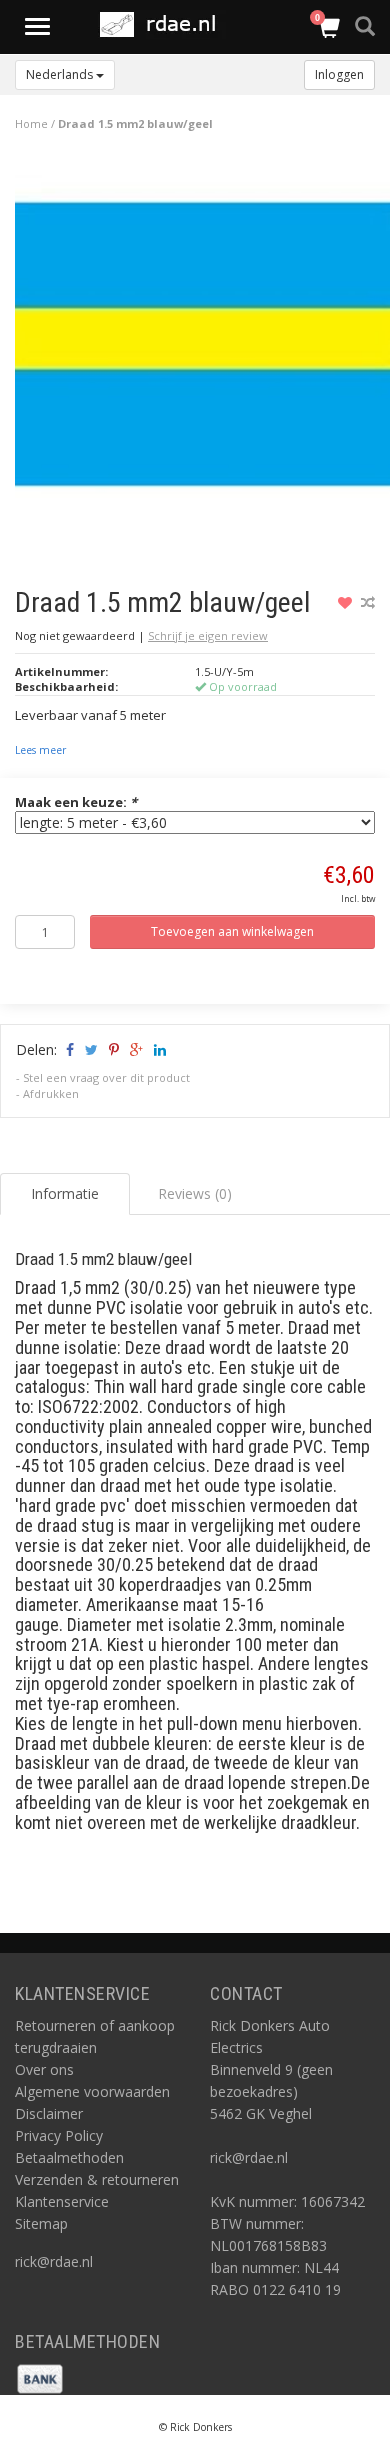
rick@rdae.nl (54, 2261)
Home (31, 123)
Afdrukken (51, 1093)
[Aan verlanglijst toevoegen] (347, 602)
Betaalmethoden (69, 2157)
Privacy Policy (59, 2135)
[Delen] (68, 1049)
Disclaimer (49, 2113)
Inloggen (339, 74)
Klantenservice (62, 2201)
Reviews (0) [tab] (195, 1193)
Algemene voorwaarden (92, 2091)
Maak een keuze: (76, 802)
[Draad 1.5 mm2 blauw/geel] (202, 350)
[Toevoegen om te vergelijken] (368, 602)
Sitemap (41, 2223)
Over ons (44, 2069)
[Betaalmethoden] (40, 2376)
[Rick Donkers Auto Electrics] (164, 24)
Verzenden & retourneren (97, 2179)
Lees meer (40, 750)
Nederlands (61, 74)
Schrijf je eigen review (208, 635)
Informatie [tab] (65, 1193)
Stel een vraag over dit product (106, 1077)
